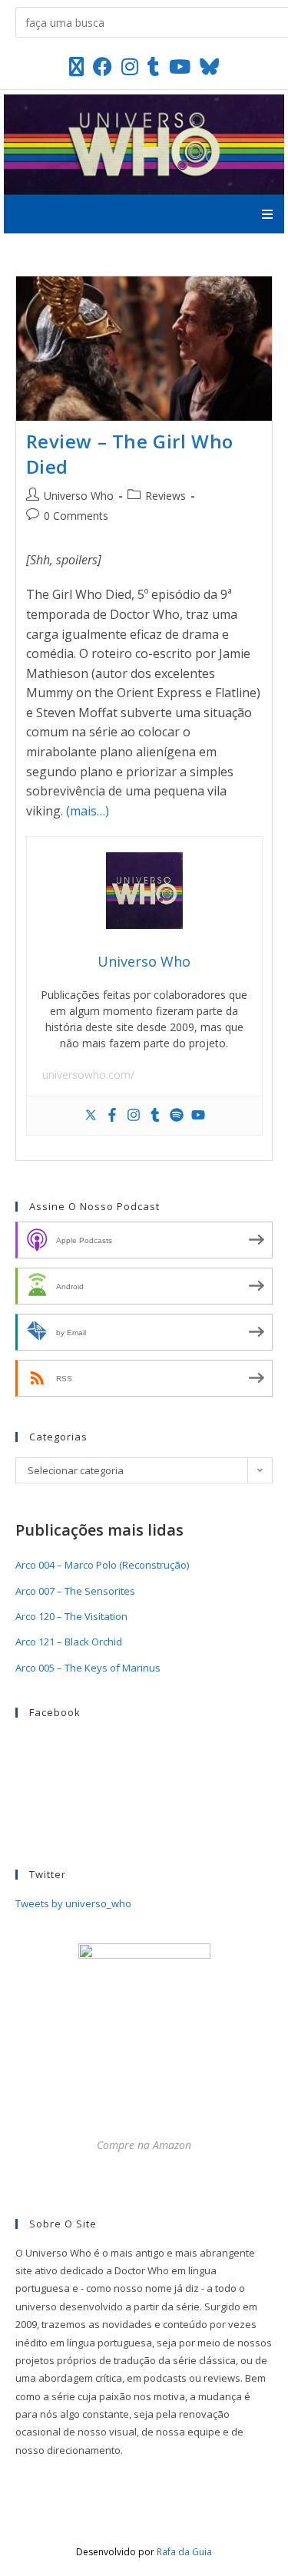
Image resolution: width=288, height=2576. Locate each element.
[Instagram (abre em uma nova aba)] (130, 66)
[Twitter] (91, 1116)
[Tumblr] (155, 1116)
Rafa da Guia (184, 2552)
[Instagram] (134, 1116)
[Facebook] (112, 1116)
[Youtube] (198, 1116)
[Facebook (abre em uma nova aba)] (103, 66)
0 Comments (76, 516)
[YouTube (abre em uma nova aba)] (180, 66)
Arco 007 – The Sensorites (75, 1591)
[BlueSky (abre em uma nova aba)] (209, 66)
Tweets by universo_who (73, 1903)
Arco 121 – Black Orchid (69, 1642)
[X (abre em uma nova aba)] (76, 66)
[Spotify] (177, 1116)
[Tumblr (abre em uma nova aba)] (154, 66)
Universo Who (79, 496)
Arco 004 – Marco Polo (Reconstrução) (102, 1565)
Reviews (166, 496)
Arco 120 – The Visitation (71, 1616)
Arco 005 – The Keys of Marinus (88, 1668)
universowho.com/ (88, 1075)
